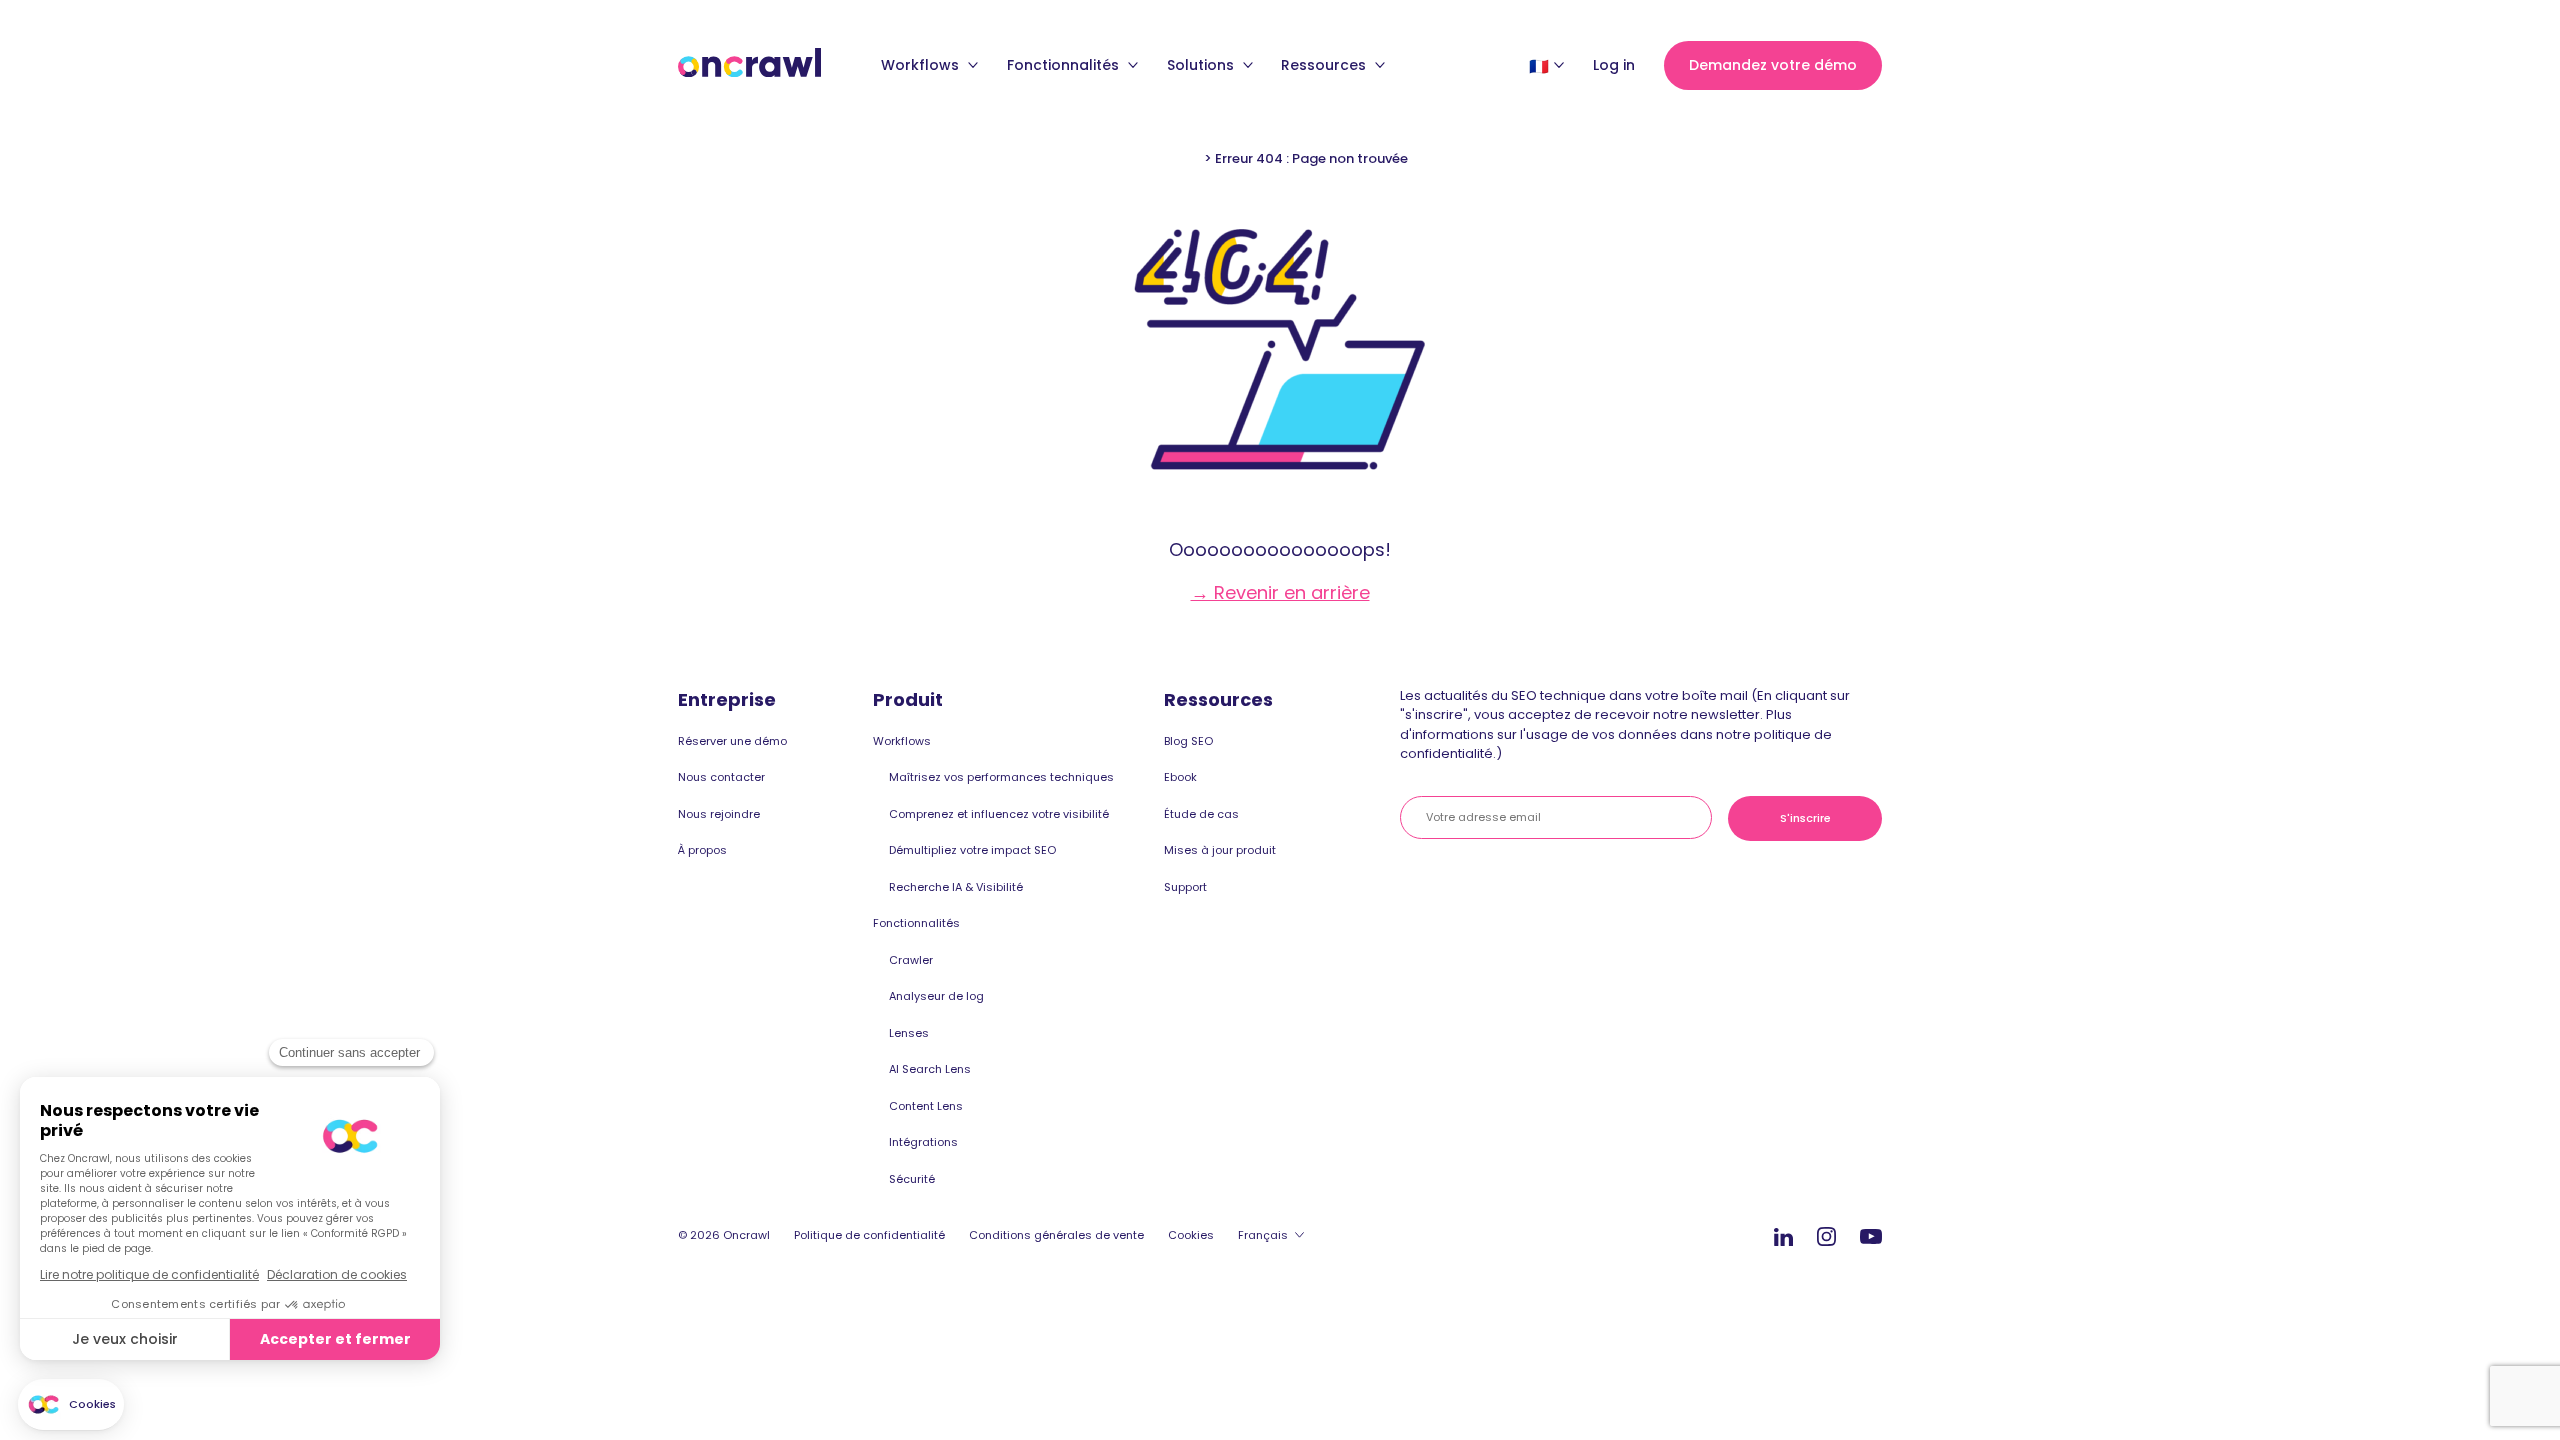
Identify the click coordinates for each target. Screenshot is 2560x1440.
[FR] (1539, 66)
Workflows (922, 65)
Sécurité (912, 1179)
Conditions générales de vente (1056, 1235)
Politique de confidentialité (869, 1235)
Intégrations (923, 1142)
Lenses (909, 1033)
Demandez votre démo (1773, 65)
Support (1185, 887)
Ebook (1180, 777)
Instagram (1826, 1235)
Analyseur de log (936, 996)
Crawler (911, 960)
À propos (702, 850)
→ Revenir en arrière (1280, 592)
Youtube (1871, 1237)
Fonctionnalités (1065, 65)
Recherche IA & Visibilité (956, 887)
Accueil (1177, 158)
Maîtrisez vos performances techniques (1001, 777)
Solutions (1202, 65)
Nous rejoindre (719, 814)
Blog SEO (1188, 741)
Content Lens (926, 1106)
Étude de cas (1201, 814)
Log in (1614, 65)
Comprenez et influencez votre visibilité (999, 814)
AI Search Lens (930, 1069)
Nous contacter (721, 777)
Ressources (1325, 65)
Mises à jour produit (1220, 850)
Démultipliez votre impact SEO (972, 850)
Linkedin (1783, 1236)
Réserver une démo (732, 741)
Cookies (1191, 1235)
